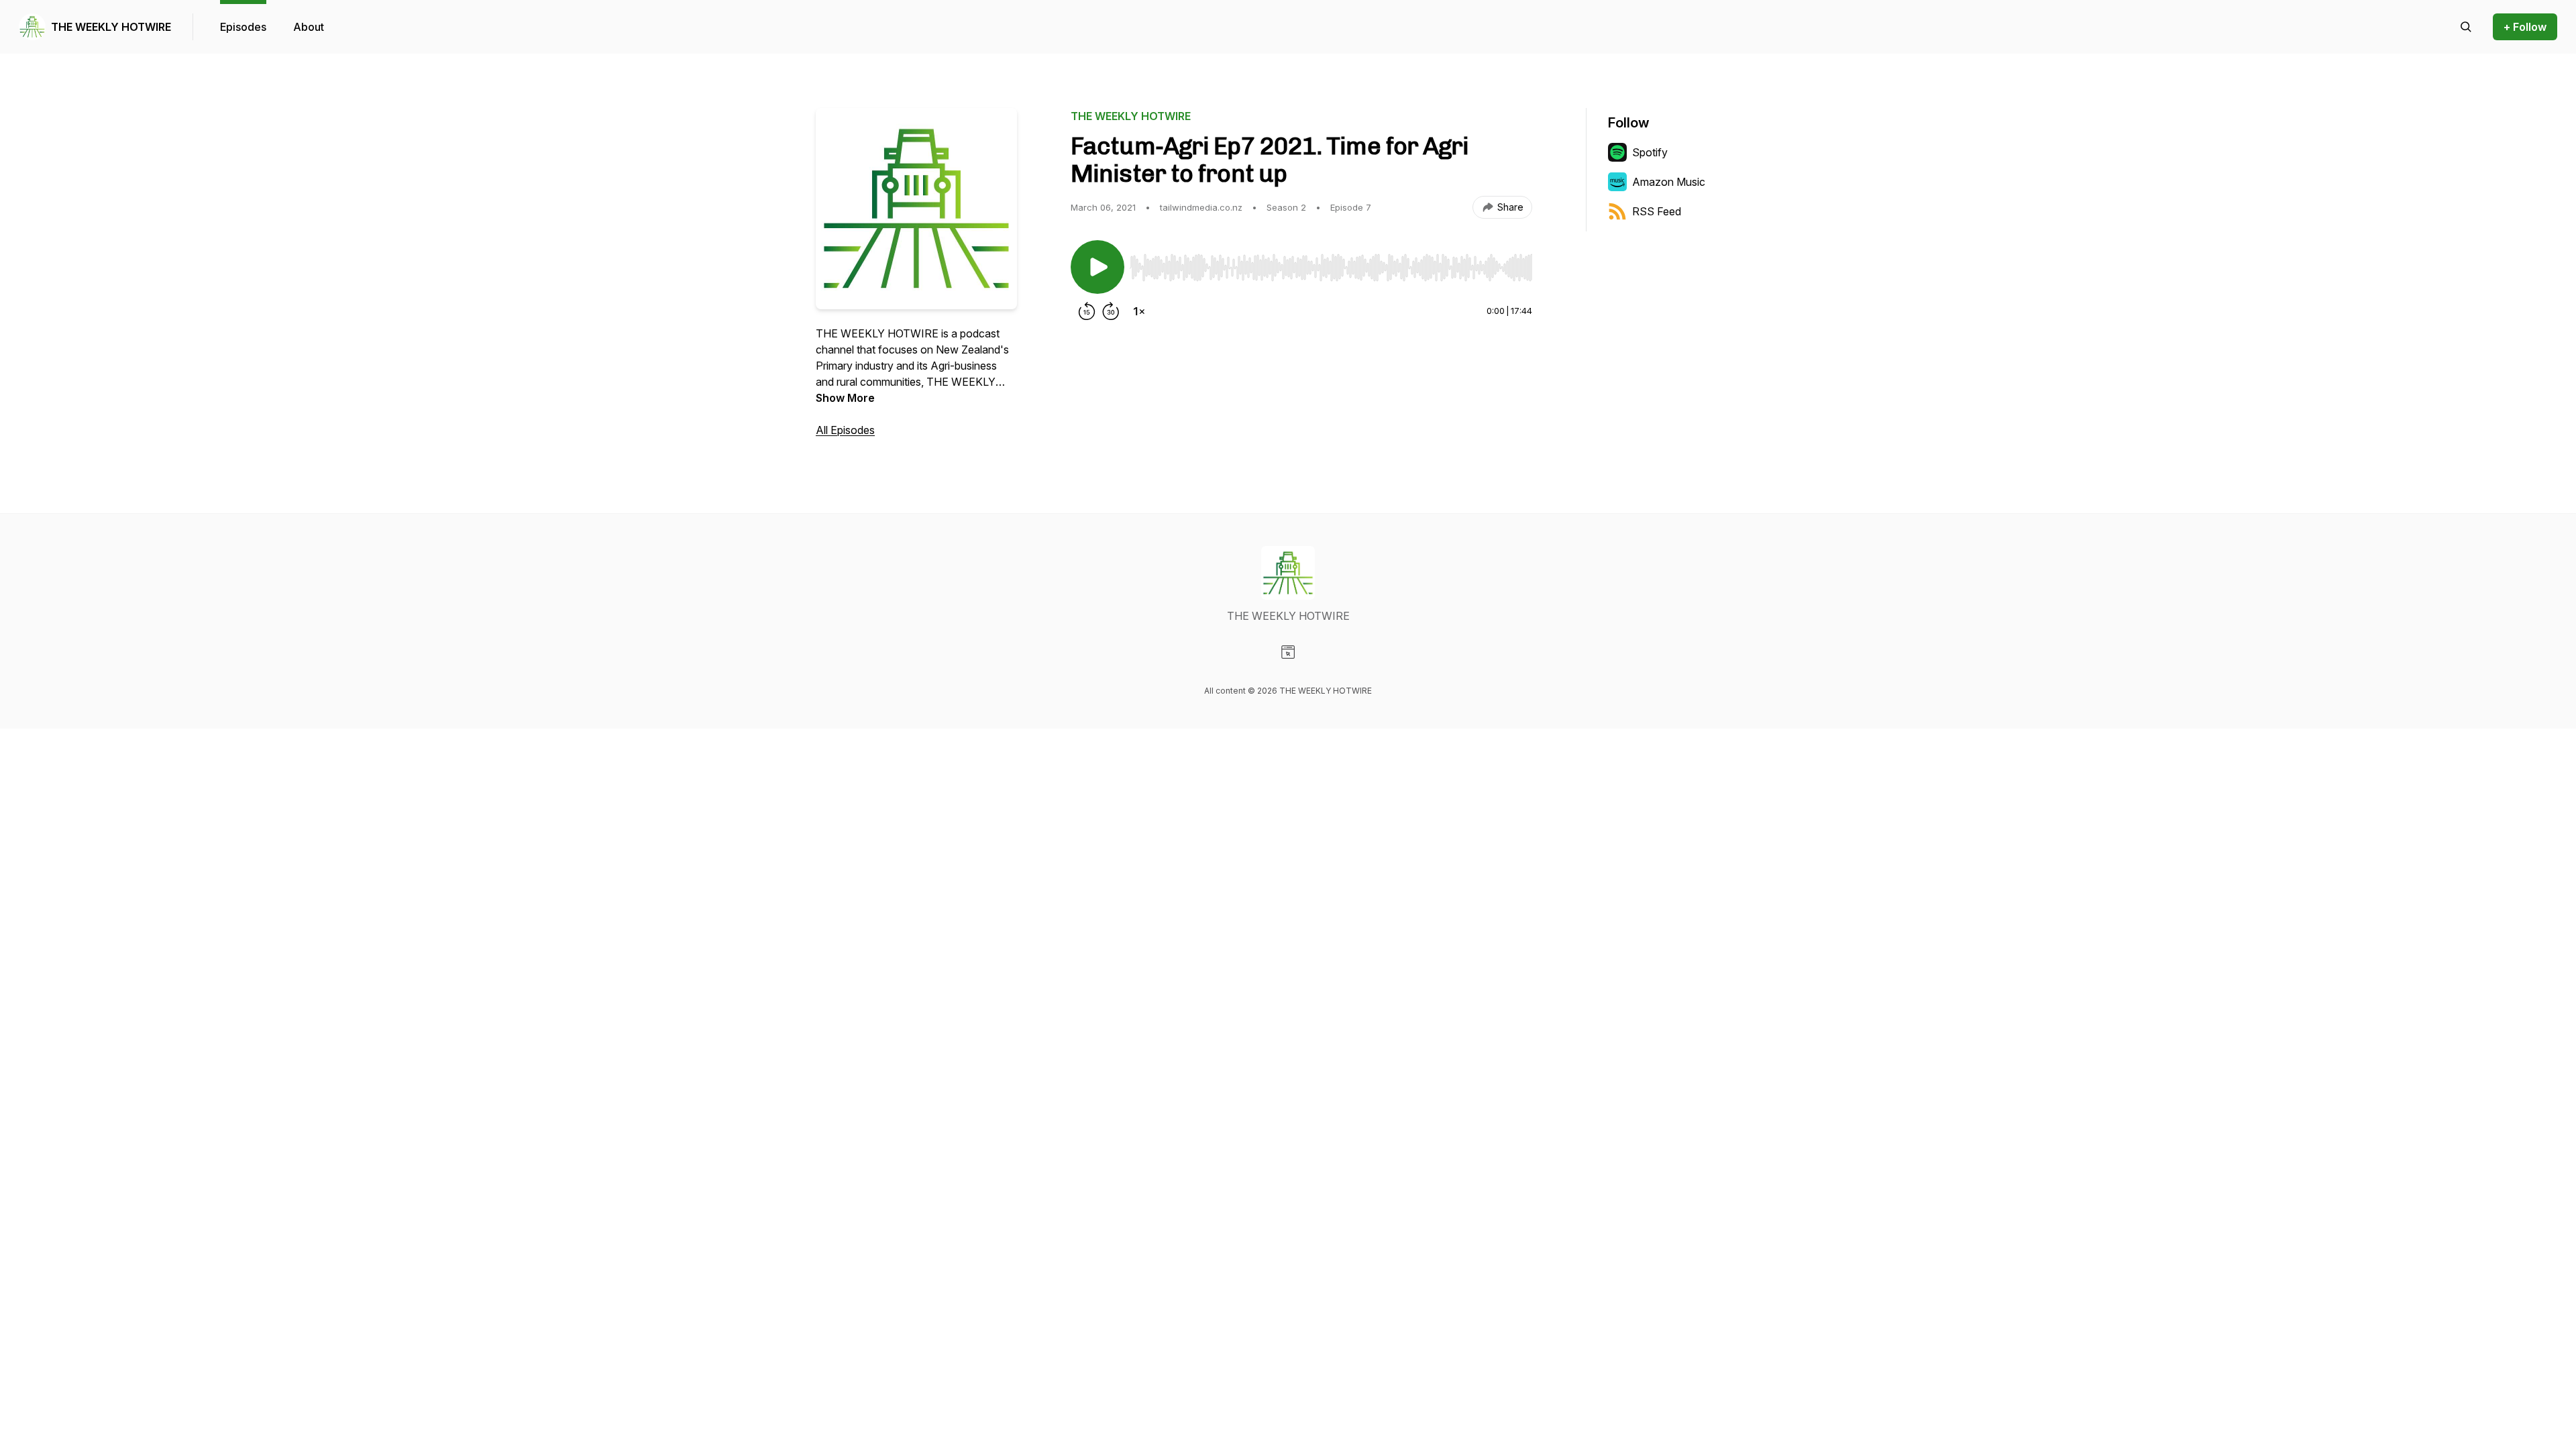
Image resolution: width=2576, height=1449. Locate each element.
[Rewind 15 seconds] (1087, 311)
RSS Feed (1657, 211)
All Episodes (845, 430)
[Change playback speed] (1139, 311)
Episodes (243, 27)
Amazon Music (1669, 182)
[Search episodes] (2466, 27)
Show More (845, 398)
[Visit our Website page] (1288, 652)
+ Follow (2525, 27)
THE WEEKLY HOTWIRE (111, 27)
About (309, 27)
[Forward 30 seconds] (1111, 311)
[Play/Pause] (1097, 267)
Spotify (1650, 152)
